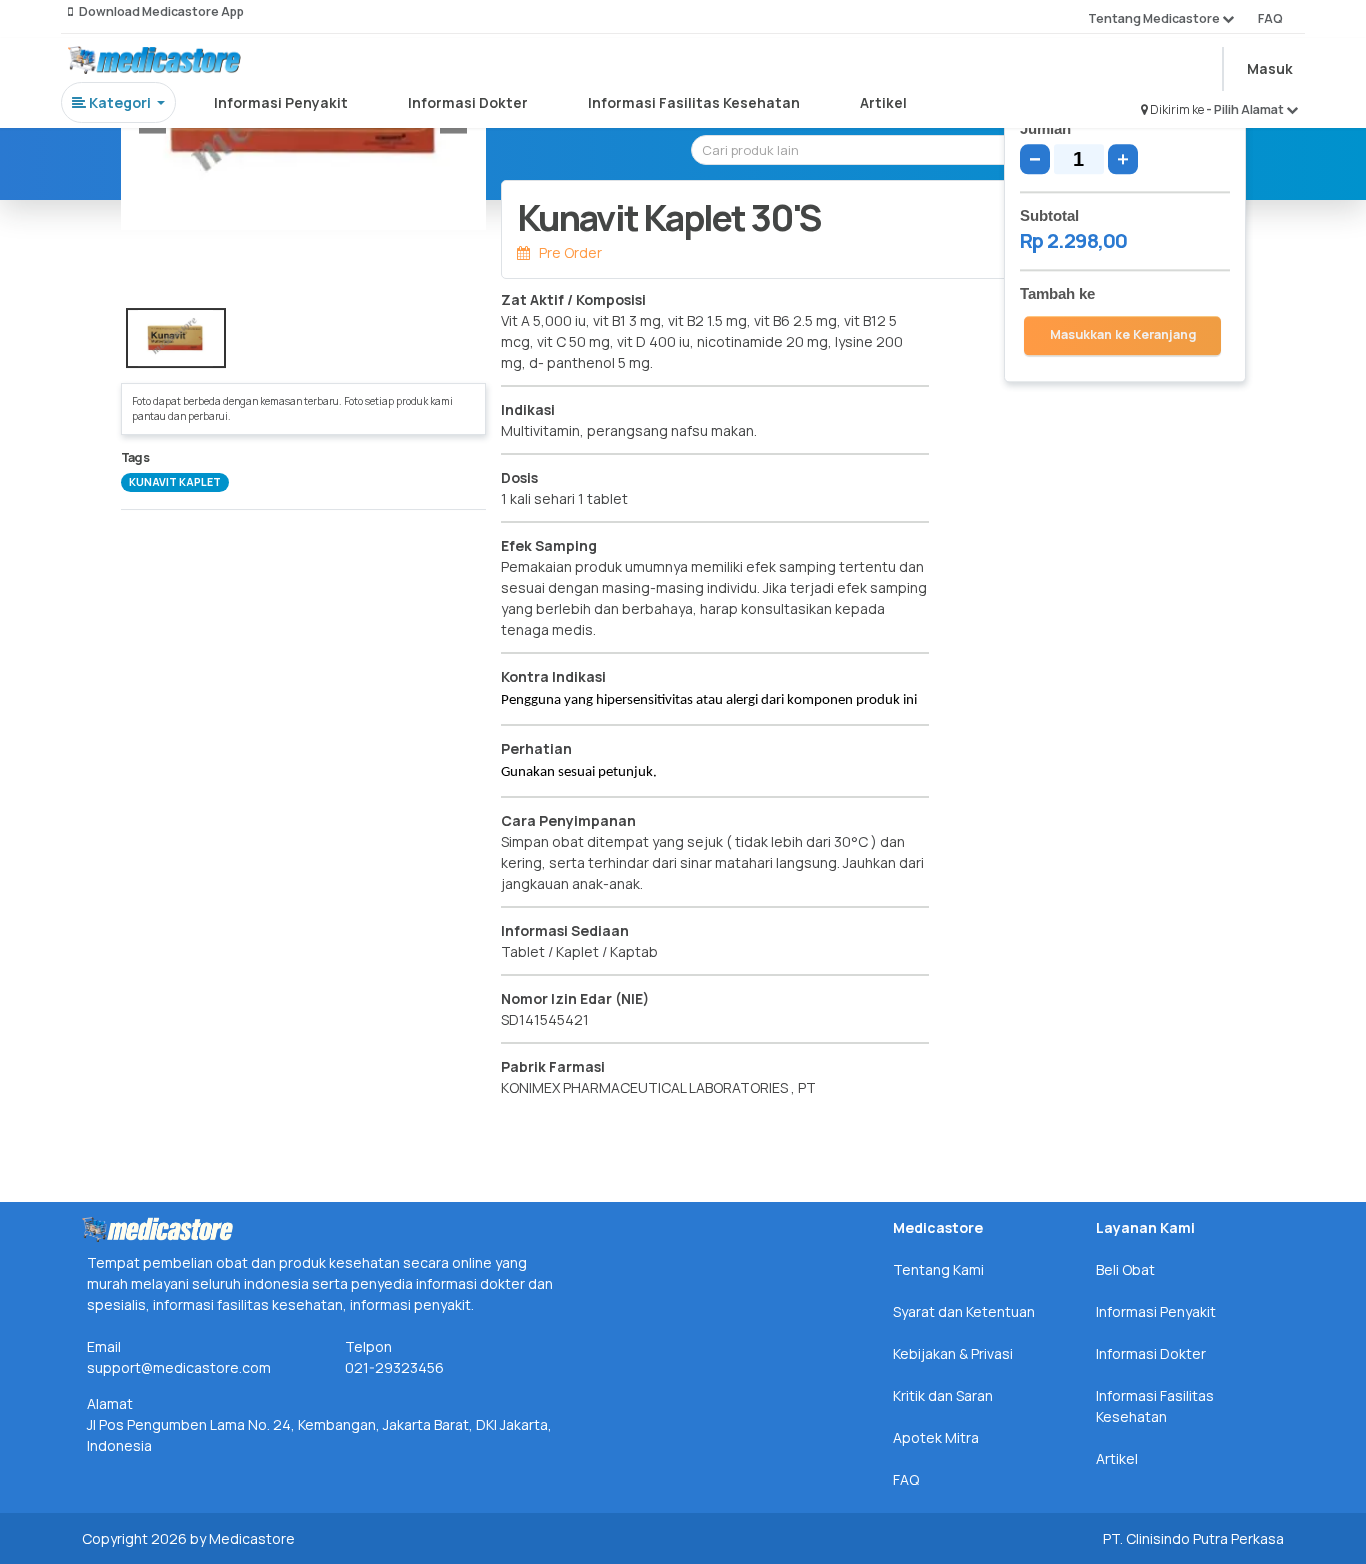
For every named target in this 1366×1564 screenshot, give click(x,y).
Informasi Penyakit (281, 102)
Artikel (883, 102)
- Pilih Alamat (1246, 109)
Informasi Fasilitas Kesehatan (694, 102)
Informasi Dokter (468, 102)
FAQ (1270, 18)
